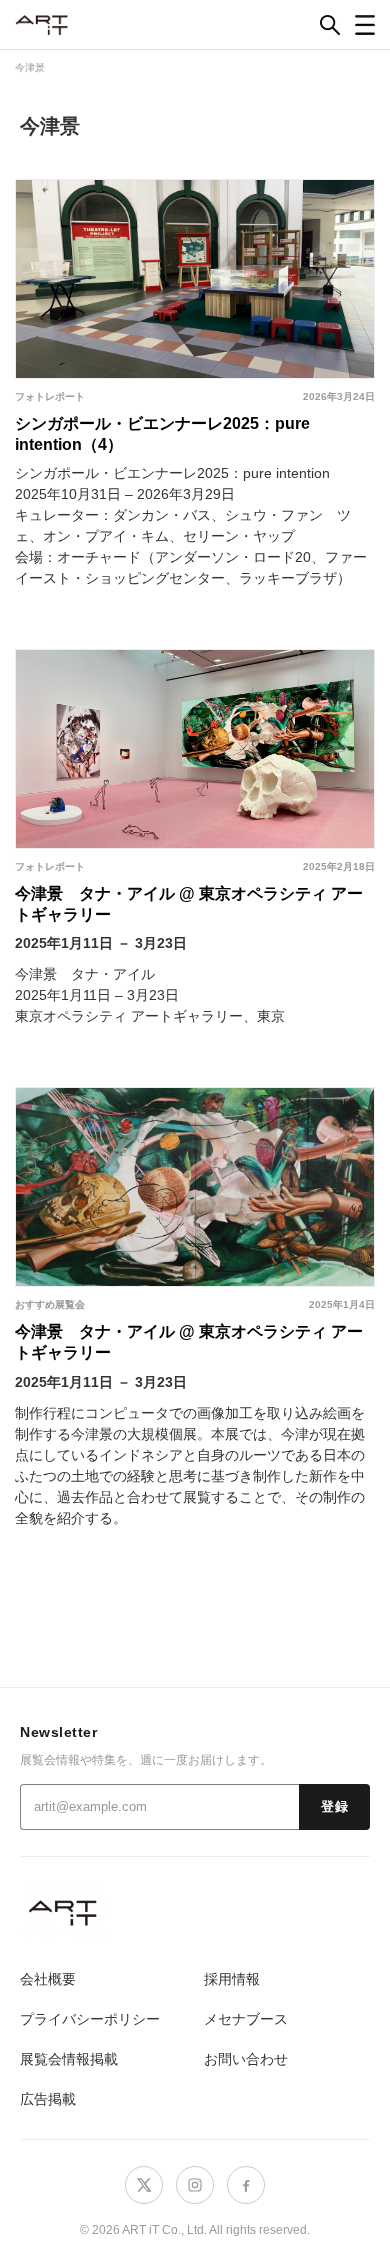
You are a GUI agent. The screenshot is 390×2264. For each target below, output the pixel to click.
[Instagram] (195, 2185)
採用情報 (232, 1979)
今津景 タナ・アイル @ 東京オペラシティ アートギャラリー (189, 904)
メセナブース (246, 2019)
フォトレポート (50, 396)
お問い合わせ (246, 2059)
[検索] (330, 25)
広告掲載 (48, 2099)
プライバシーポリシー (90, 2019)
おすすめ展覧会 (50, 1304)
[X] (144, 2185)
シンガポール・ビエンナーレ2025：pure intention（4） (162, 434)
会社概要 (48, 1979)
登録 (334, 1807)
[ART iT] (195, 1912)
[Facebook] (246, 2185)
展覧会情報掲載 (69, 2059)
